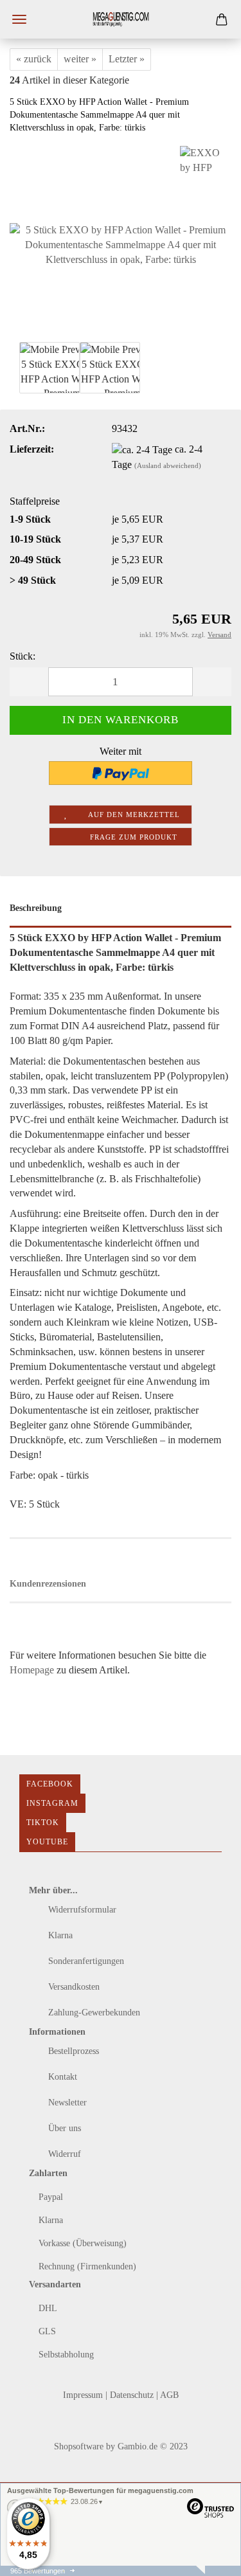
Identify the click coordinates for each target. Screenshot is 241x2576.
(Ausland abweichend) (168, 465)
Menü (19, 19)
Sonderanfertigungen (85, 1961)
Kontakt (61, 2077)
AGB (169, 2395)
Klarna (59, 1935)
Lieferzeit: (32, 449)
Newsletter (66, 2103)
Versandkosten (73, 1987)
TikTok (43, 1823)
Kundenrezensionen (48, 1584)
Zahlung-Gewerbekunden (93, 2013)
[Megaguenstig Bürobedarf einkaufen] (121, 19)
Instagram (52, 1803)
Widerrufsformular (81, 1910)
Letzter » (127, 59)
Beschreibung (36, 908)
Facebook (50, 1784)
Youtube (47, 1842)
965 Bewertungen (38, 2571)
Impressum (84, 2395)
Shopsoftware (79, 2446)
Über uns (63, 2128)
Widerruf (63, 2154)
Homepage (32, 1670)
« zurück (34, 59)
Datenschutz (133, 2395)
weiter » (80, 59)
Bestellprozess (72, 2051)
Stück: (22, 656)
